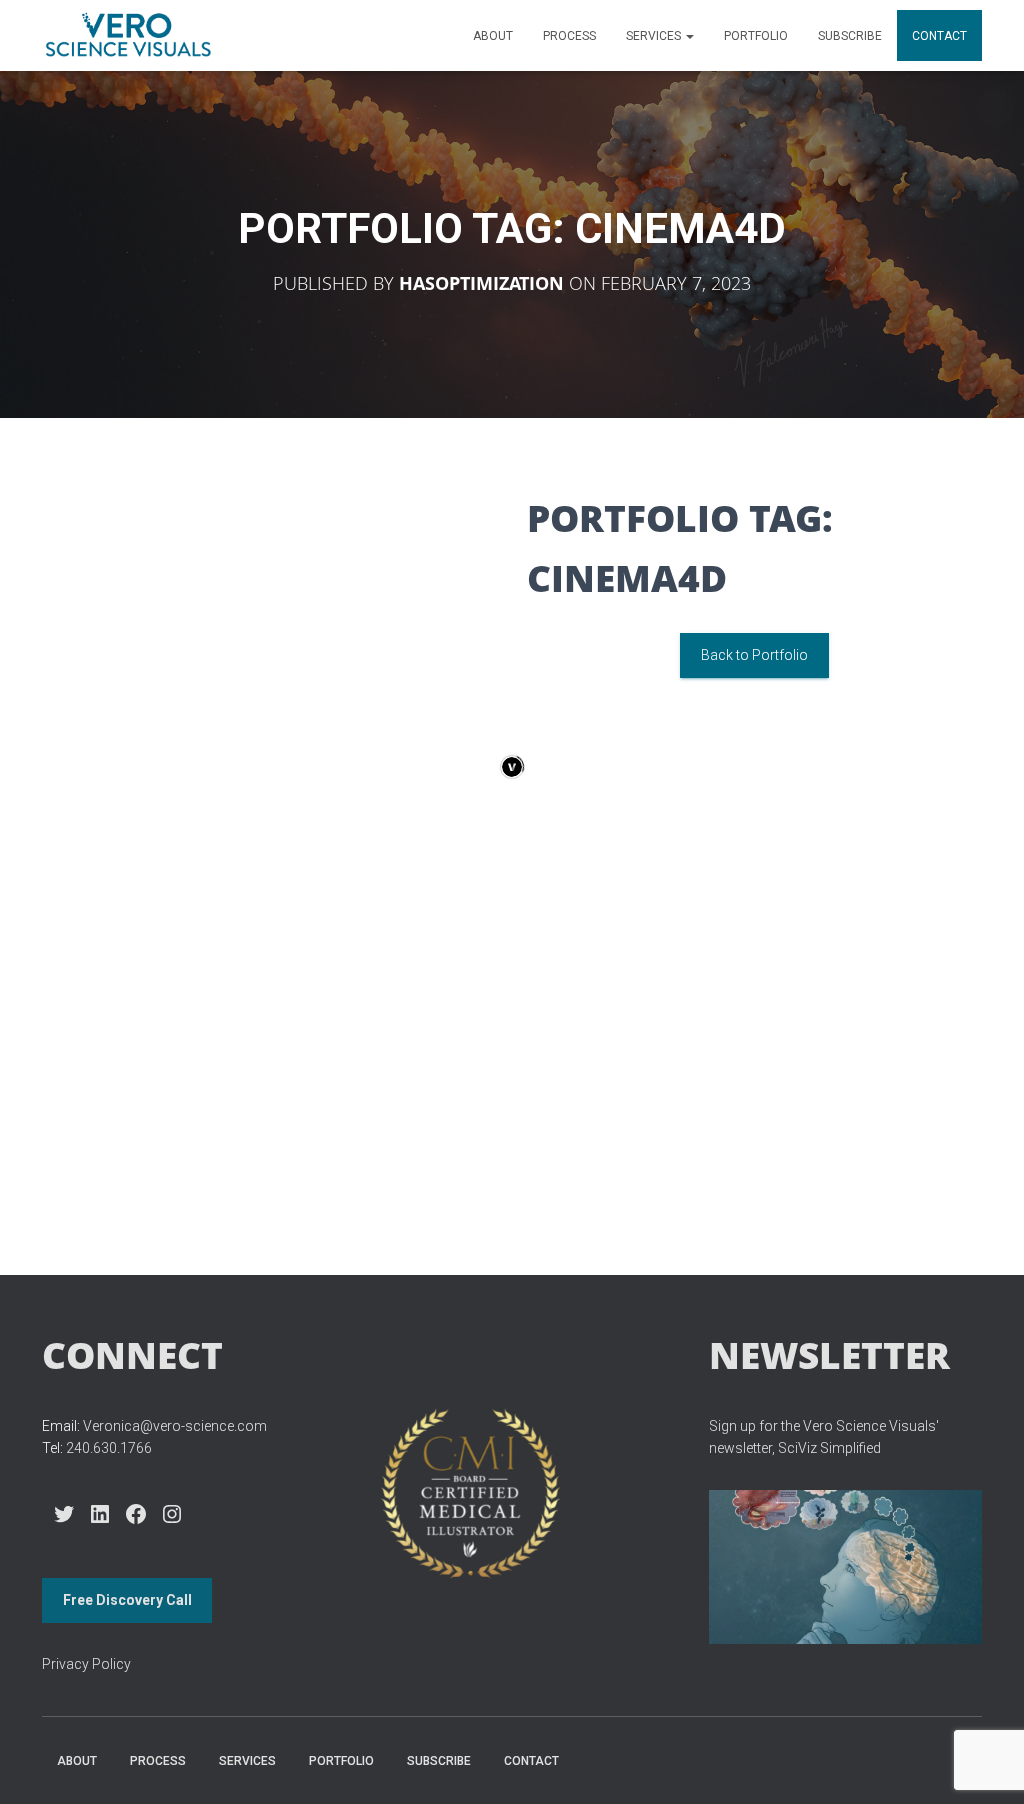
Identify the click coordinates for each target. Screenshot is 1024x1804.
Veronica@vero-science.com (175, 1426)
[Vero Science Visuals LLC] (128, 36)
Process (569, 36)
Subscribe (850, 36)
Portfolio (756, 36)
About (493, 36)
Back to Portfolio (754, 655)
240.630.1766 (109, 1448)
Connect (132, 1354)
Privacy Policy (86, 1664)
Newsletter (829, 1354)
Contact (939, 36)
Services (655, 36)
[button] (689, 36)
